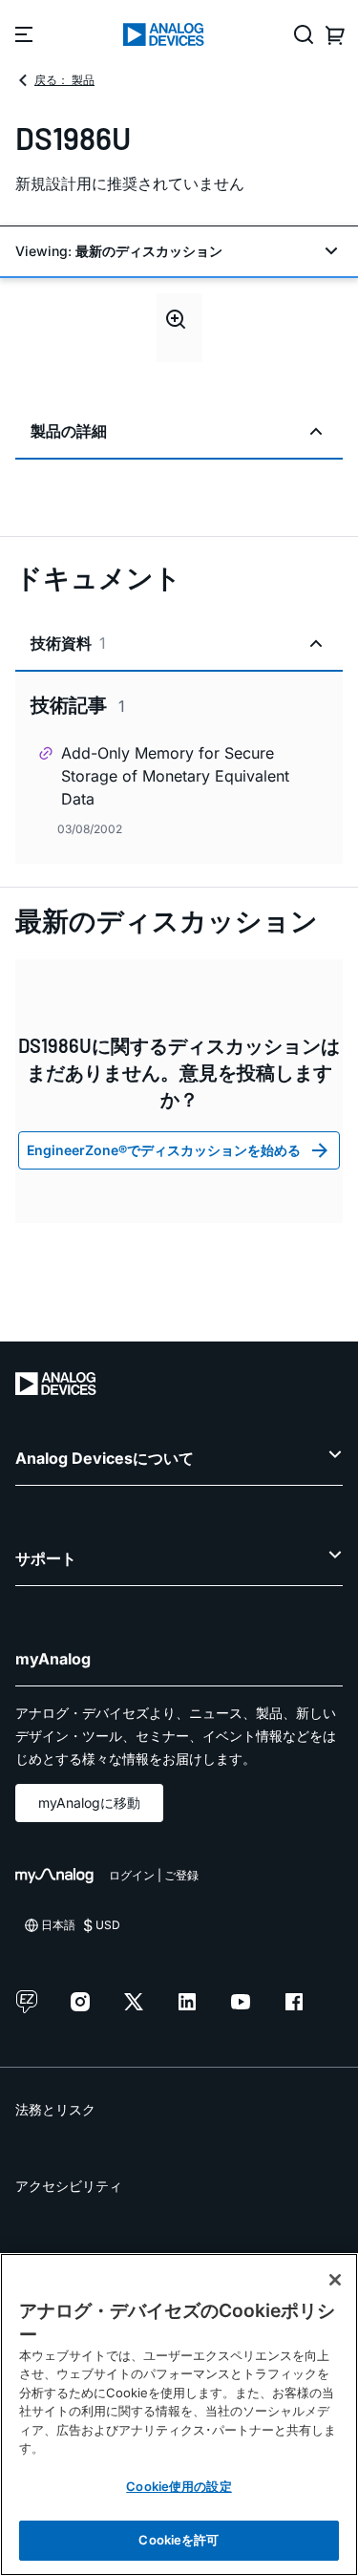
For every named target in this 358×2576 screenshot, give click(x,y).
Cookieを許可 (179, 2540)
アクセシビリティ (69, 2186)
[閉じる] (335, 2280)
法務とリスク (55, 2109)
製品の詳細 (69, 431)
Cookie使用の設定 (179, 2486)
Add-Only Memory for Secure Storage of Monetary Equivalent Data (175, 776)
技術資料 (68, 643)
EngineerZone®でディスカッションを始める (164, 1150)
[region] (179, 2415)
